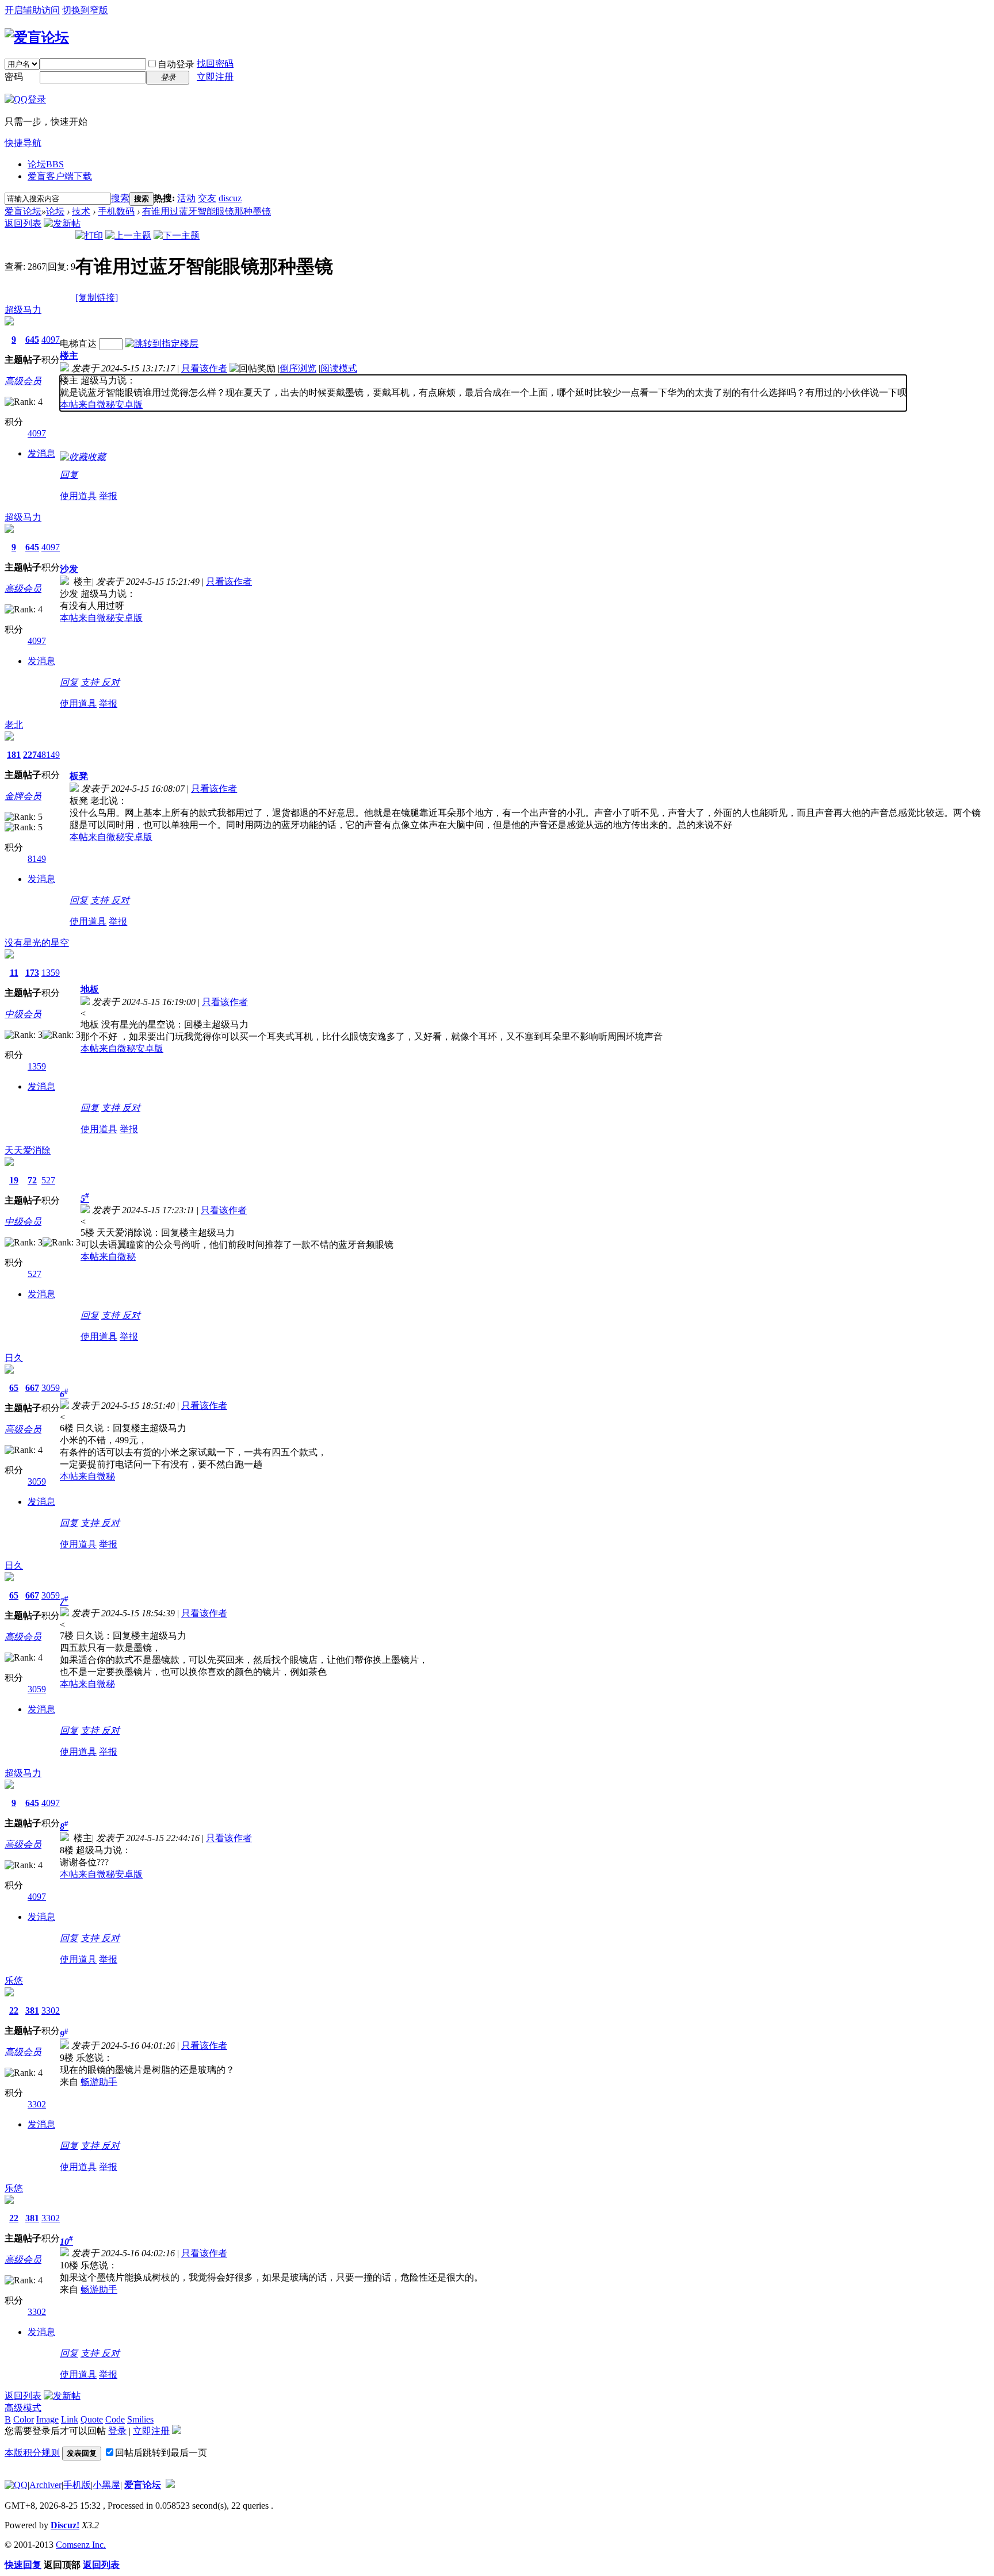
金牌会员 (23, 796)
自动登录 (176, 64)
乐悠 (14, 1981)
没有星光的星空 (37, 943)
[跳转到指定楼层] (162, 344)
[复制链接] (97, 298)
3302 (51, 2010)
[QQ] (16, 2485)
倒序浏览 (298, 368)
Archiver (45, 2485)
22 (14, 2010)
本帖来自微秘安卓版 (101, 405)
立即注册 (215, 77)
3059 (51, 1388)
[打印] (89, 235)
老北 (14, 725)
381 (32, 2010)
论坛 (46, 164)
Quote (92, 2419)
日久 (14, 1358)
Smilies (140, 2419)
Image (47, 2419)
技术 (81, 211)
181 (14, 755)
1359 (51, 973)
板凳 (79, 776)
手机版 (77, 2485)
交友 (207, 198)
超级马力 (23, 310)
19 (14, 1180)
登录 (117, 2431)
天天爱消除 (28, 1150)
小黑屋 (106, 2485)
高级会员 (23, 381)
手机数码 (116, 211)
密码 (14, 77)
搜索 (120, 198)
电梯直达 (78, 344)
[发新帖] (62, 223)
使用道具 (78, 496)
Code (115, 2419)
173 (32, 973)
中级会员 (23, 1014)
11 (14, 973)
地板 (90, 989)
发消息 (41, 453)
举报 (108, 496)
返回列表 (23, 223)
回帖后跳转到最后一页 (161, 2453)
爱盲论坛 (23, 211)
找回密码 (215, 64)
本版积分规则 (32, 2453)
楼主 (69, 356)
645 (32, 340)
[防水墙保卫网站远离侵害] (170, 2485)
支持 (91, 682)
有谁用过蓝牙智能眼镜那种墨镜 (207, 211)
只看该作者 (204, 368)
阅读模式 (339, 368)
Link (70, 2419)
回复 (69, 475)
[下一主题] (177, 235)
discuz (230, 198)
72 (32, 1180)
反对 (110, 682)
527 (48, 1180)
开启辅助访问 (32, 10)
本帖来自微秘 (108, 1257)
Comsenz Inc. (81, 2545)
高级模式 (23, 2408)
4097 (51, 340)
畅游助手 (99, 2082)
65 (14, 1388)
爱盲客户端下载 (60, 176)
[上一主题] (128, 235)
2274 (32, 755)
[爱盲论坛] (37, 37)
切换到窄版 (85, 10)
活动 (186, 198)
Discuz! (65, 2525)
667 (32, 1388)
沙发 (69, 569)
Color (24, 2419)
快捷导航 (23, 143)
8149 (51, 755)
